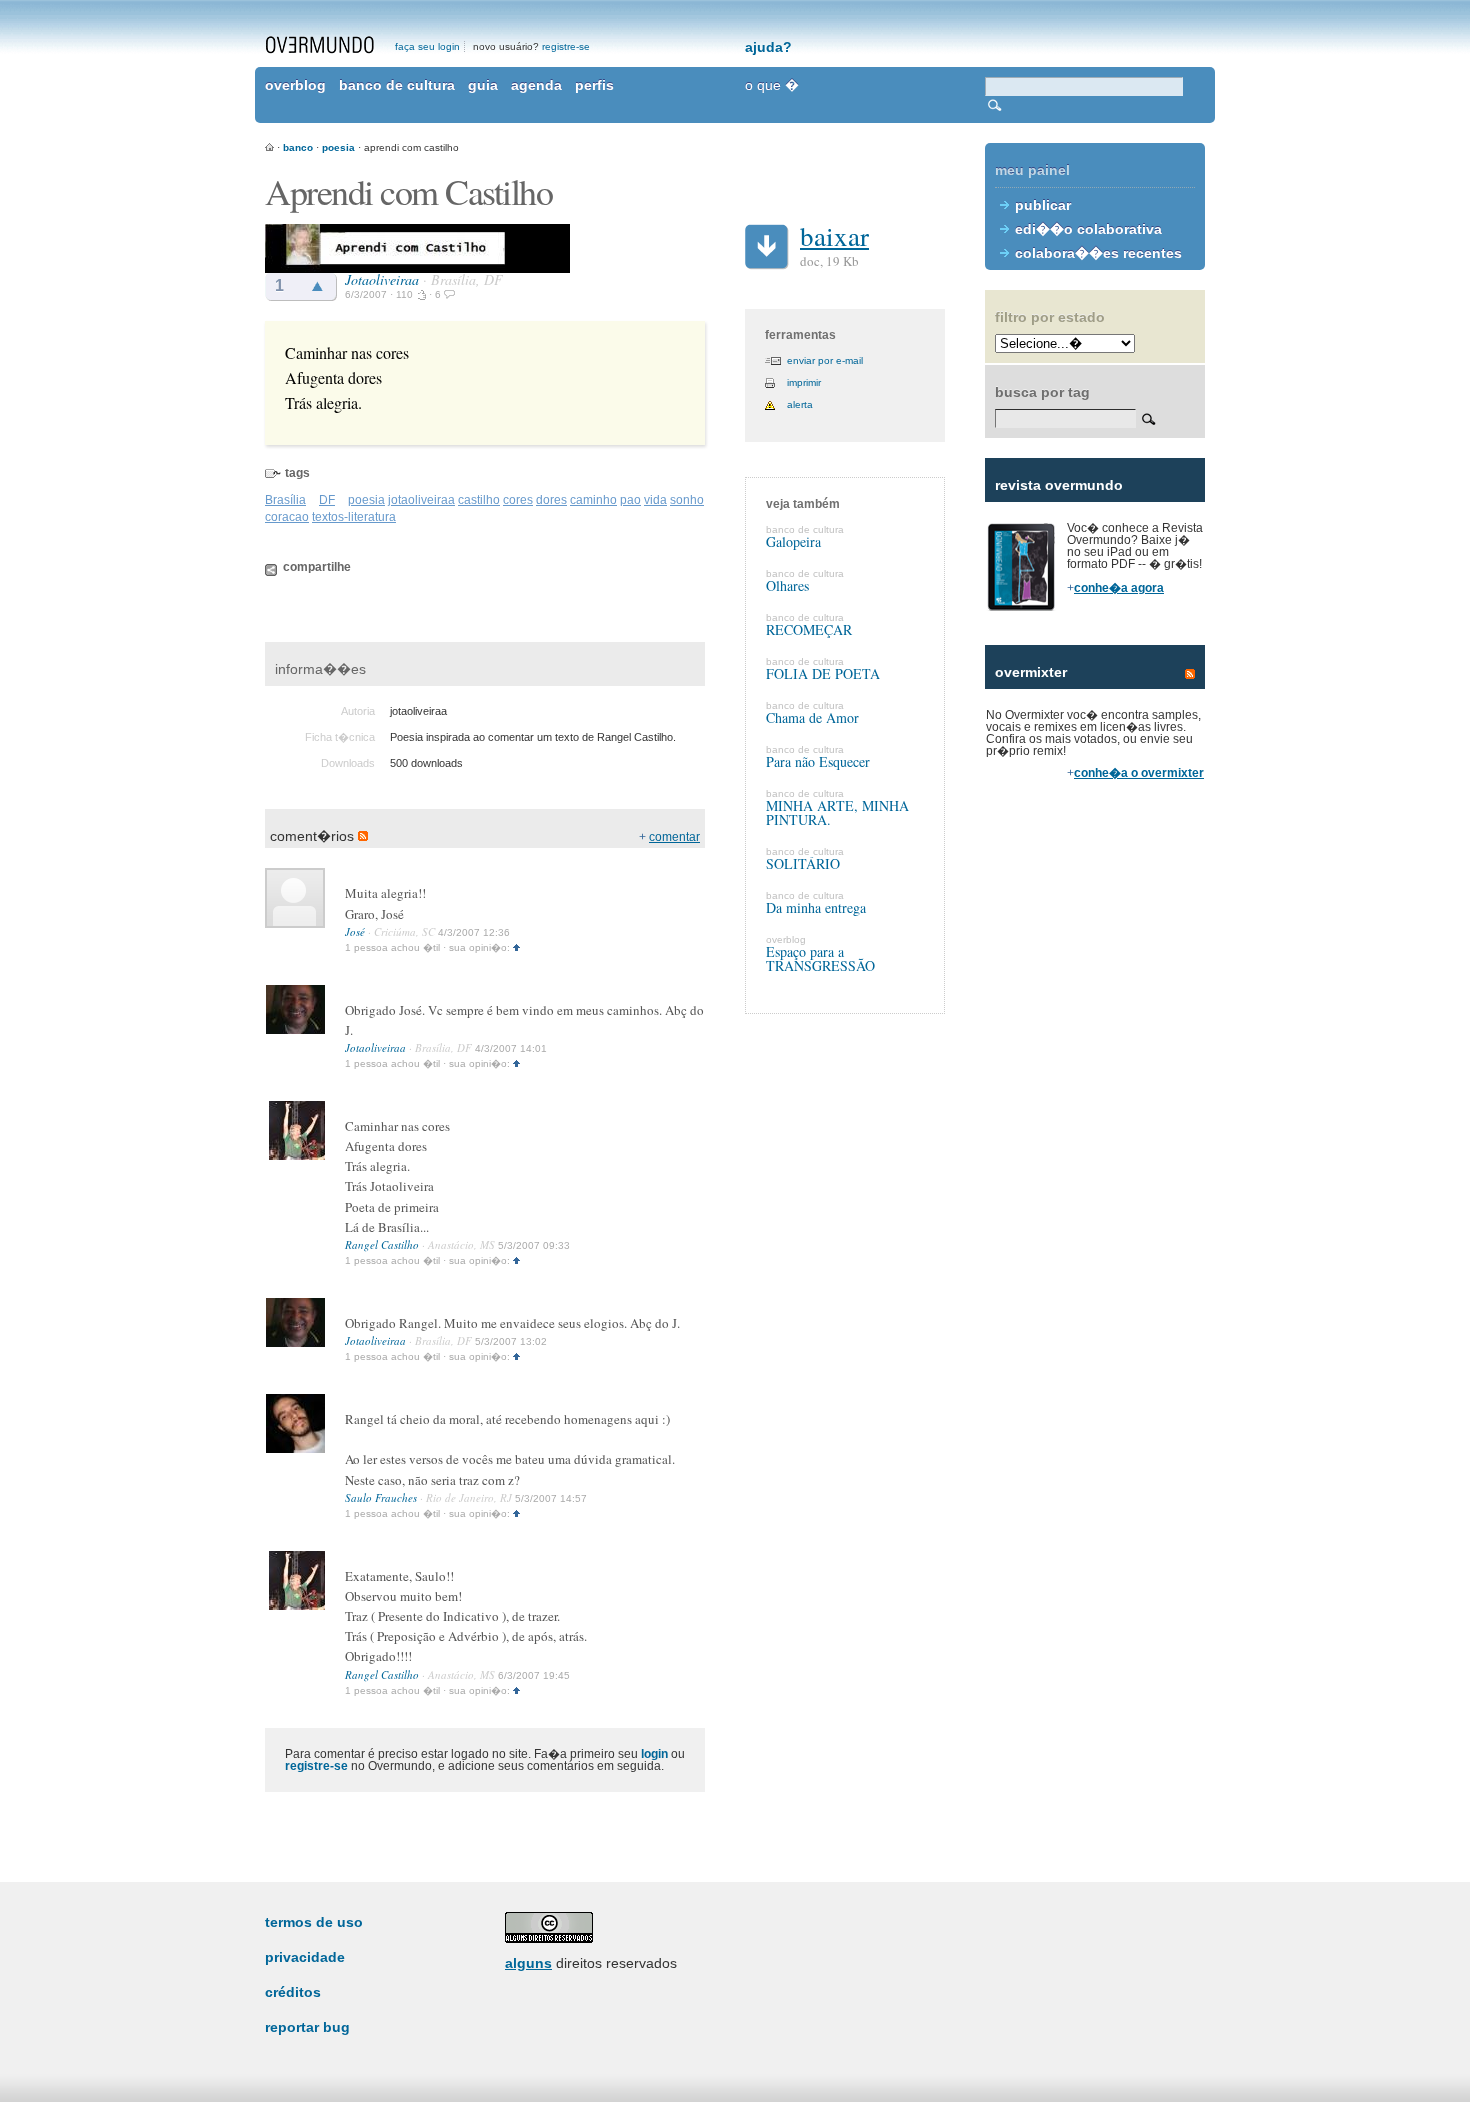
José (355, 931)
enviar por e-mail (825, 360)
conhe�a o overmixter (1139, 773)
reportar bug (307, 2027)
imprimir (804, 382)
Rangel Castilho (382, 1244)
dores (551, 500)
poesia (338, 147)
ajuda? (768, 47)
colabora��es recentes (1098, 253)
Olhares (787, 585)
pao (630, 500)
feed (1190, 674)
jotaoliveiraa (421, 500)
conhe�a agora (1119, 588)
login (654, 1754)
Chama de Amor (812, 717)
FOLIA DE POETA (823, 673)
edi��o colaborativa (1088, 229)
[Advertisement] (1095, 1140)
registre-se (566, 46)
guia (483, 85)
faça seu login (427, 46)
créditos (293, 1992)
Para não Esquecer (818, 761)
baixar (834, 236)
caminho (593, 500)
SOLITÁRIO (803, 863)
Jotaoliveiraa (382, 279)
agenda (536, 85)
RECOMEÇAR (809, 629)
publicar (1043, 205)
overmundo (320, 45)
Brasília (285, 500)
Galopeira (793, 541)
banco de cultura (397, 85)
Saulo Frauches (381, 1497)
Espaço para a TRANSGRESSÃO (820, 958)
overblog (295, 85)
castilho (479, 500)
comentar (674, 837)
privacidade (305, 1957)
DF (327, 500)
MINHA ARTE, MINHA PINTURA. (837, 812)
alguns (528, 1963)
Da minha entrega (816, 907)
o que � (772, 85)
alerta (800, 404)
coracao (287, 517)
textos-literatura (354, 517)
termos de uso (314, 1922)
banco (298, 147)
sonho (687, 500)
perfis (594, 85)
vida (655, 500)
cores (518, 500)
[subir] (516, 947)
